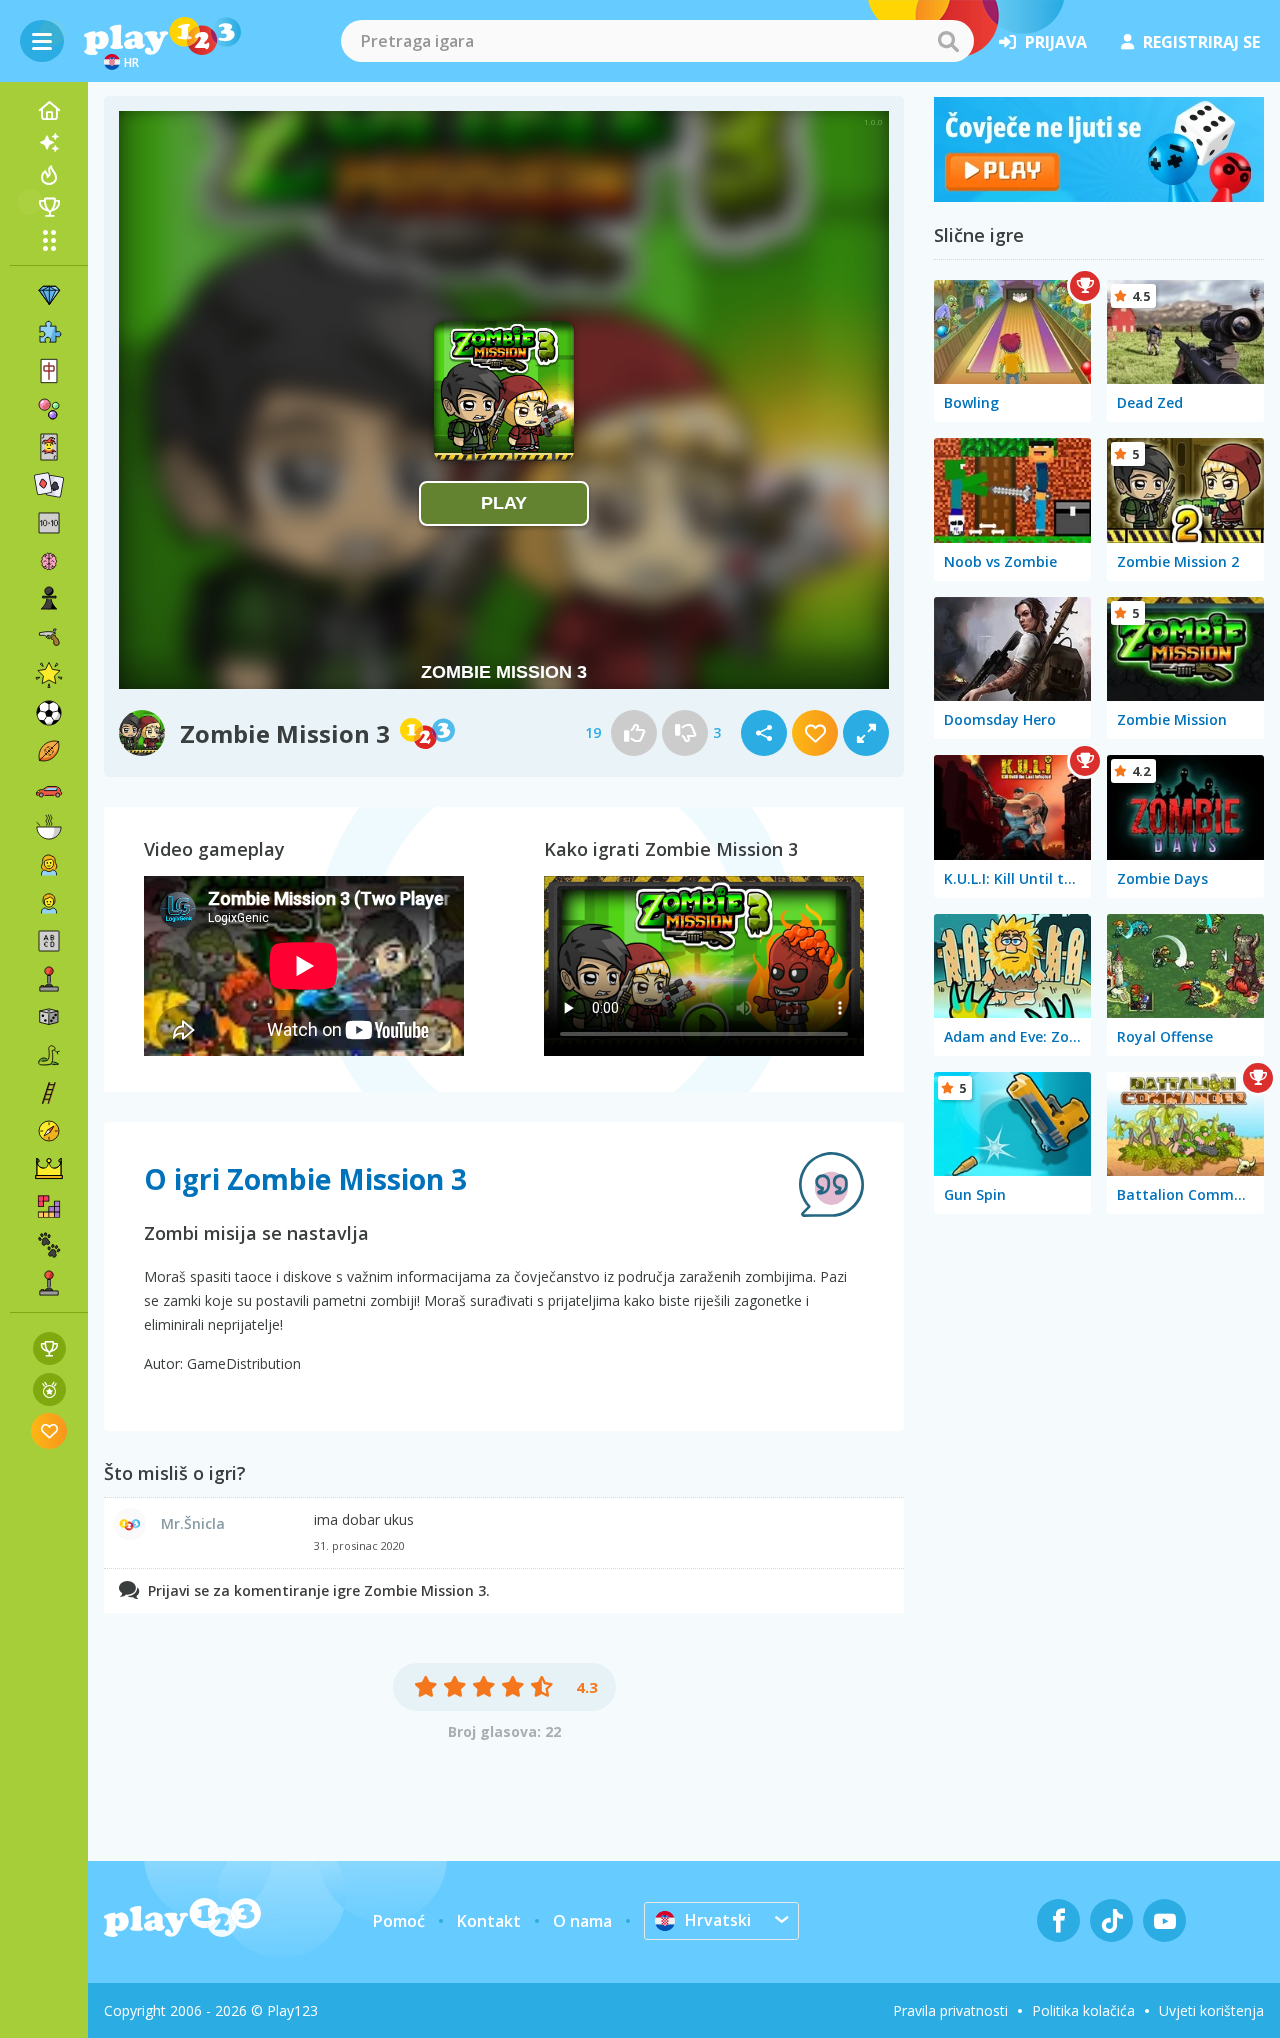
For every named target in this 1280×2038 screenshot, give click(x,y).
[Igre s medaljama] (49, 1389)
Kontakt (489, 1921)
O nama (582, 1921)
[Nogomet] (49, 713)
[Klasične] (49, 1055)
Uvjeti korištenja (1211, 2010)
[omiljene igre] (49, 1430)
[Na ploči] (49, 1017)
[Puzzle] (49, 333)
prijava (1056, 42)
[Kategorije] (49, 240)
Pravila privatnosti (950, 2010)
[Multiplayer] (49, 1283)
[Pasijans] (49, 485)
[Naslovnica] (49, 111)
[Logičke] (49, 561)
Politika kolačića (1083, 2010)
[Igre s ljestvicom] (49, 1348)
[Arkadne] (49, 979)
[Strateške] (49, 1169)
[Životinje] (49, 1245)
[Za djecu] (49, 903)
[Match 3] (49, 295)
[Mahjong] (49, 371)
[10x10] (49, 523)
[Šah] (49, 599)
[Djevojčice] (49, 865)
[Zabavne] (49, 675)
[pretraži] (948, 41)
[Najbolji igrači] (49, 207)
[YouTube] (1164, 1920)
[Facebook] (1058, 1920)
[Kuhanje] (49, 827)
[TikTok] (1111, 1920)
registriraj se (1201, 42)
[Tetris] (49, 1207)
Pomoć (399, 1921)
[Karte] (49, 447)
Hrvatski (718, 1920)
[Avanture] (49, 1131)
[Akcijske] (49, 637)
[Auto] (49, 789)
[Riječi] (49, 941)
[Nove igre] (49, 143)
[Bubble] (49, 409)
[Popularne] (49, 175)
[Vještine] (49, 1093)
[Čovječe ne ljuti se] (1099, 196)
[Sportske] (49, 751)
